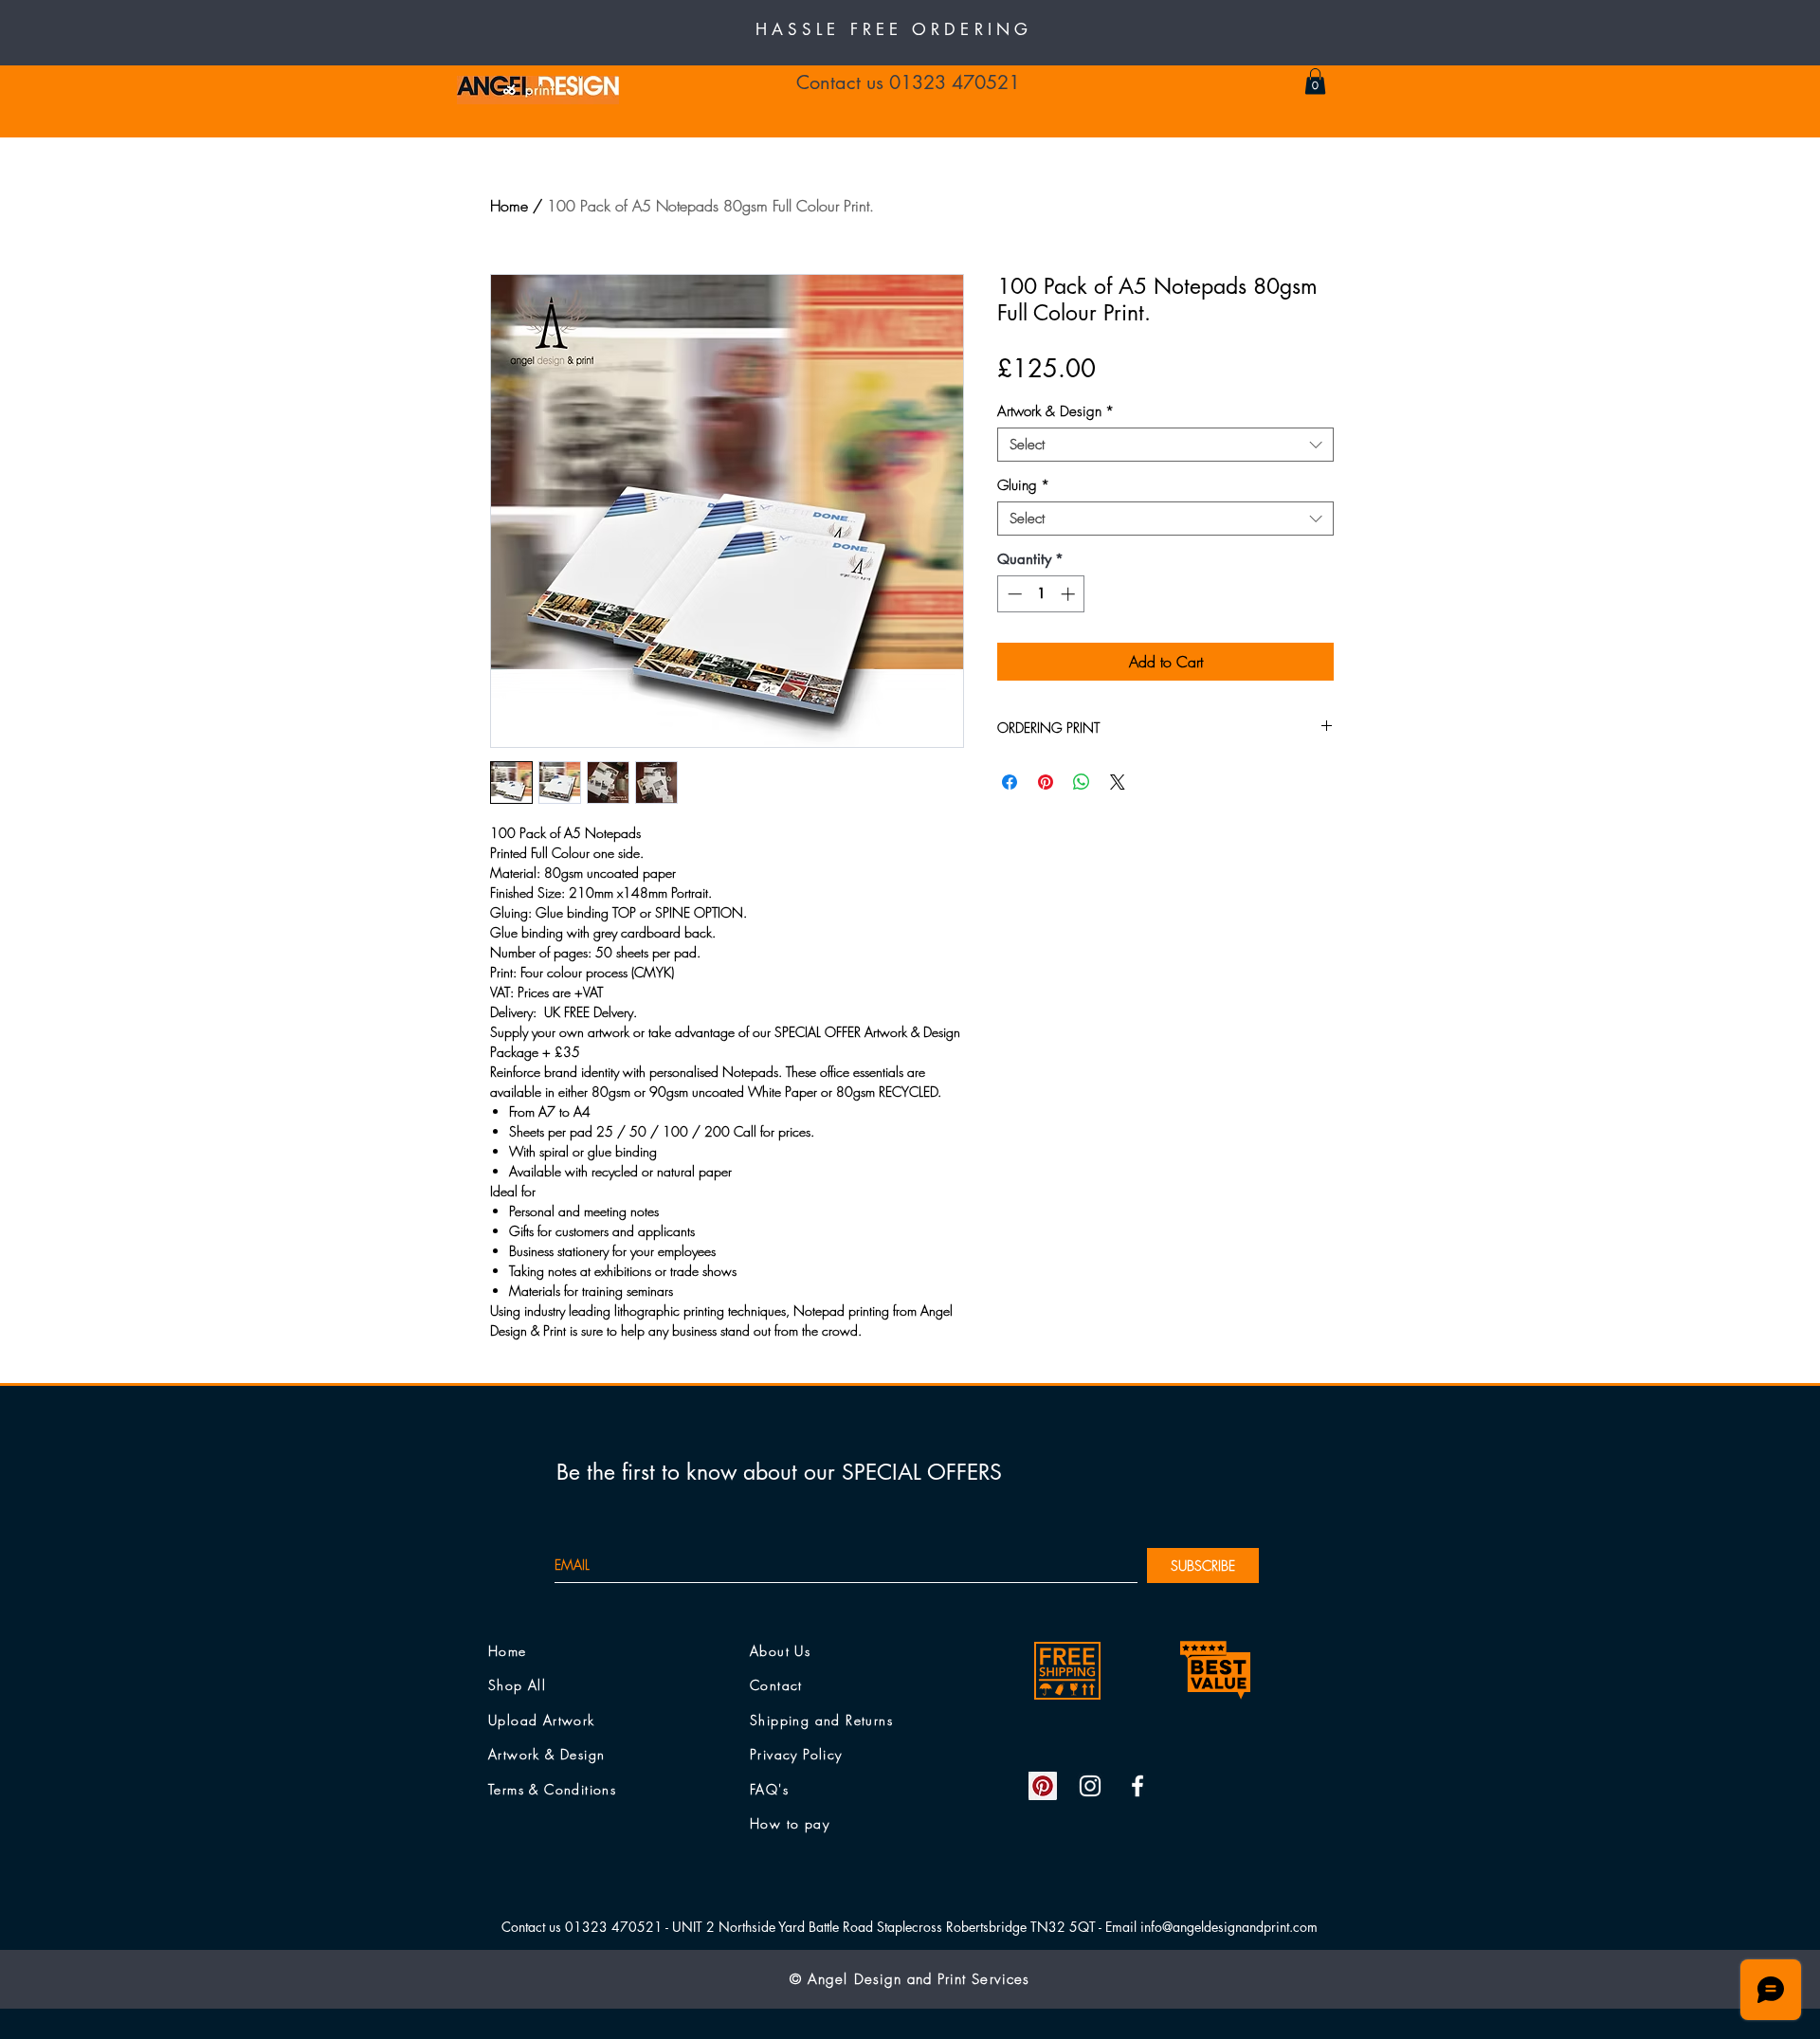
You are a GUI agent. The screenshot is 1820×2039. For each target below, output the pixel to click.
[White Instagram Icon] (1090, 1786)
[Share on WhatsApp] (1082, 782)
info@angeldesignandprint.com (1229, 1927)
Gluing (1023, 485)
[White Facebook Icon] (1137, 1786)
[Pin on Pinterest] (1046, 782)
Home (509, 206)
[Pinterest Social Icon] (1043, 1786)
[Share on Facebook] (1010, 782)
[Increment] (1070, 594)
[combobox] (1165, 445)
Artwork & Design (1056, 411)
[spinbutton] (1041, 594)
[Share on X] (1118, 782)
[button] (1315, 81)
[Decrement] (1013, 594)
